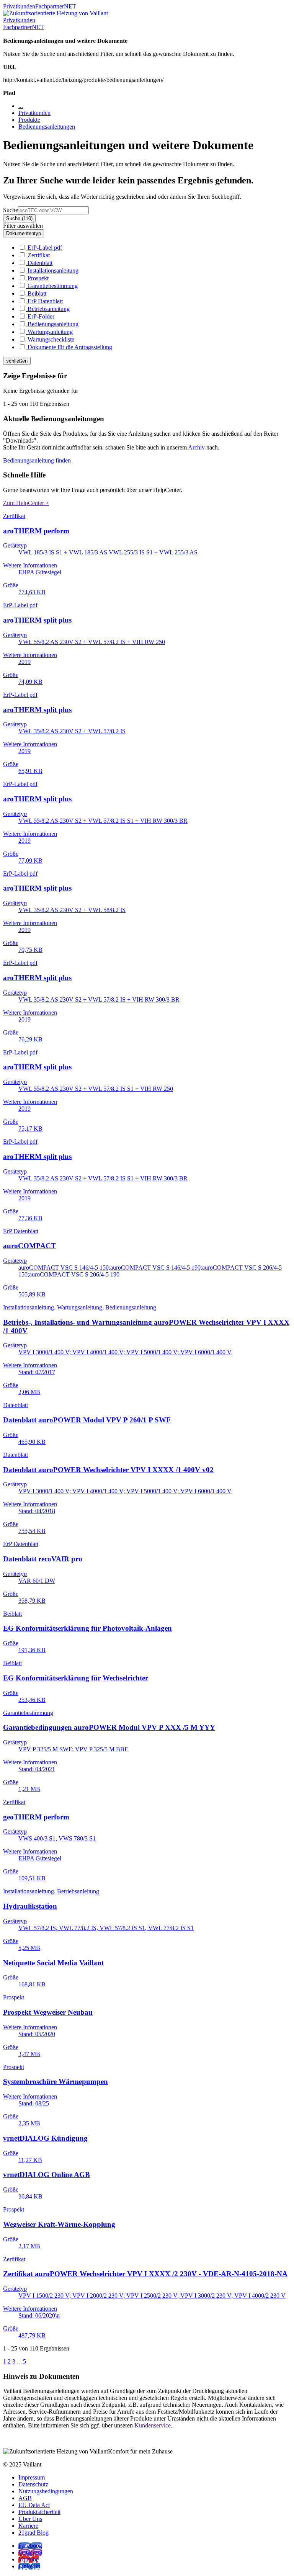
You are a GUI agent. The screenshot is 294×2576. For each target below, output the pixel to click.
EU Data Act (34, 2505)
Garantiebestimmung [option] (52, 286)
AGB (25, 2498)
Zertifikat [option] (38, 255)
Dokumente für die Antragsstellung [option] (69, 347)
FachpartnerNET (56, 6)
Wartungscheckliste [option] (50, 339)
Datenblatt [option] (39, 263)
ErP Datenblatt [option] (44, 301)
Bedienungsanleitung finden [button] (37, 460)
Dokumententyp (24, 233)
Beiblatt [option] (36, 293)
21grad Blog (33, 2533)
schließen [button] (17, 361)
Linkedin (29, 2566)
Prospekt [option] (37, 278)
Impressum (32, 2477)
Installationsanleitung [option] (52, 271)
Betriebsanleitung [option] (48, 309)
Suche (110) (19, 218)
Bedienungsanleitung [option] (52, 324)
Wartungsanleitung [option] (49, 332)
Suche (11, 210)
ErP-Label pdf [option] (44, 248)
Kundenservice (153, 2425)
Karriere (28, 2526)
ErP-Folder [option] (40, 316)
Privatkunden (19, 6)
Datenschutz (33, 2484)
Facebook (30, 2546)
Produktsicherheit (39, 2512)
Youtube (29, 2559)
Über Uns (30, 2519)
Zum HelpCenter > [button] (26, 503)
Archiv (196, 447)
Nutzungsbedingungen (46, 2491)
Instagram (30, 2552)
